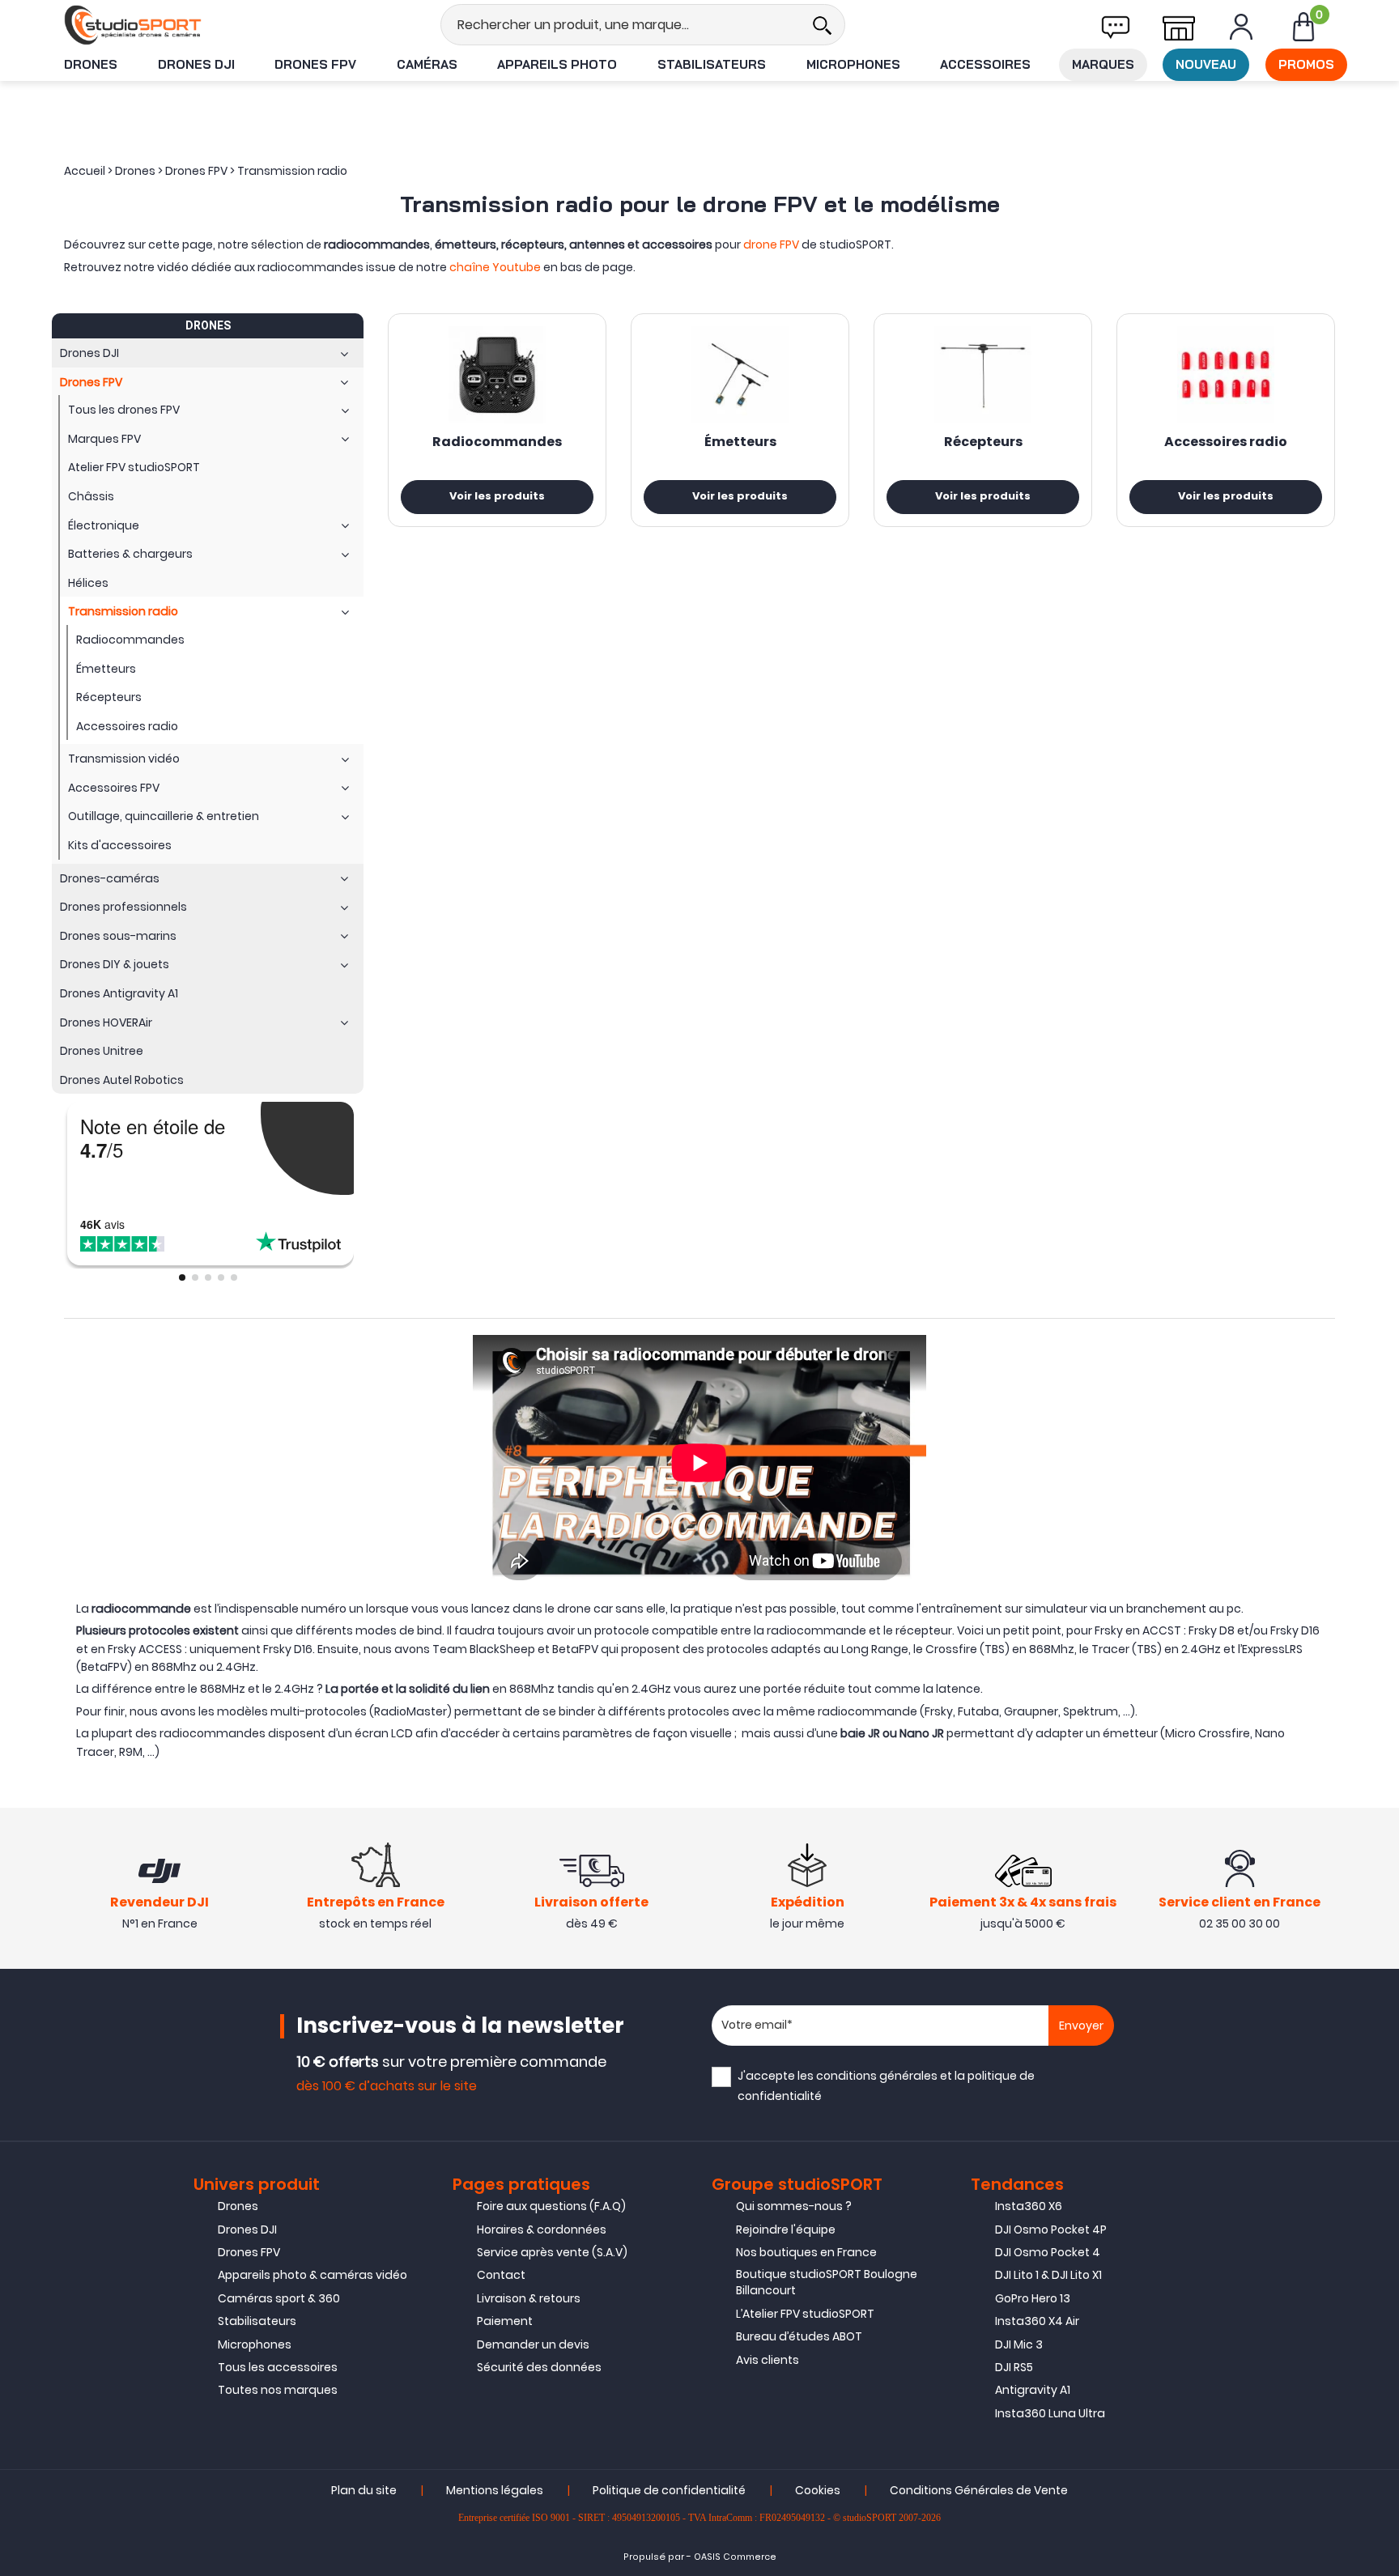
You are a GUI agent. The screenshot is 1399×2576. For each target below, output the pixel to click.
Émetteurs (740, 443)
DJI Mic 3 (1019, 2344)
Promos (1306, 64)
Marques (1103, 64)
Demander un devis (533, 2344)
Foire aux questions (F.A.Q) (551, 2206)
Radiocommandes (497, 443)
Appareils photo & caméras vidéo (313, 2275)
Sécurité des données (539, 2367)
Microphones (853, 64)
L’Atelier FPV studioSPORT (805, 2314)
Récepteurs (983, 443)
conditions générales (877, 2076)
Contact (501, 2275)
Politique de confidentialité (669, 2490)
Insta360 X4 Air (1037, 2321)
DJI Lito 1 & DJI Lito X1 (1048, 2275)
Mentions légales (495, 2490)
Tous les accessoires (278, 2367)
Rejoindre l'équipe (786, 2230)
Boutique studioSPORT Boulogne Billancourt (827, 2282)
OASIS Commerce (735, 2557)
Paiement (505, 2321)
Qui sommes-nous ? (794, 2206)
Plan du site (364, 2490)
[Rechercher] (822, 25)
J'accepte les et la (886, 2086)
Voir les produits (497, 497)
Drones (91, 64)
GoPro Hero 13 (1033, 2298)
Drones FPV (315, 64)
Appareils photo (557, 64)
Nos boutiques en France (806, 2252)
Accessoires (985, 64)
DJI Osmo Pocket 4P (1051, 2230)
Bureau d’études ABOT (799, 2336)
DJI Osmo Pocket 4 (1048, 2252)
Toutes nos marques (278, 2390)
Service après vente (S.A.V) (552, 2252)
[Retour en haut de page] (1379, 1787)
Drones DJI (196, 64)
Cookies (818, 2490)
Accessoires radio (1226, 443)
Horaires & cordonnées (542, 2230)
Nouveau (1206, 64)
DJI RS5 (1014, 2367)
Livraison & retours (529, 2298)
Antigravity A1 (1033, 2390)
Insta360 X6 (1029, 2206)
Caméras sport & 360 (279, 2298)
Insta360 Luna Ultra (1050, 2413)
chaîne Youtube (495, 267)
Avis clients (768, 2360)
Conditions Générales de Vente (979, 2490)
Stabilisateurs (712, 64)
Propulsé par (654, 2557)
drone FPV (771, 244)
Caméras (427, 64)
